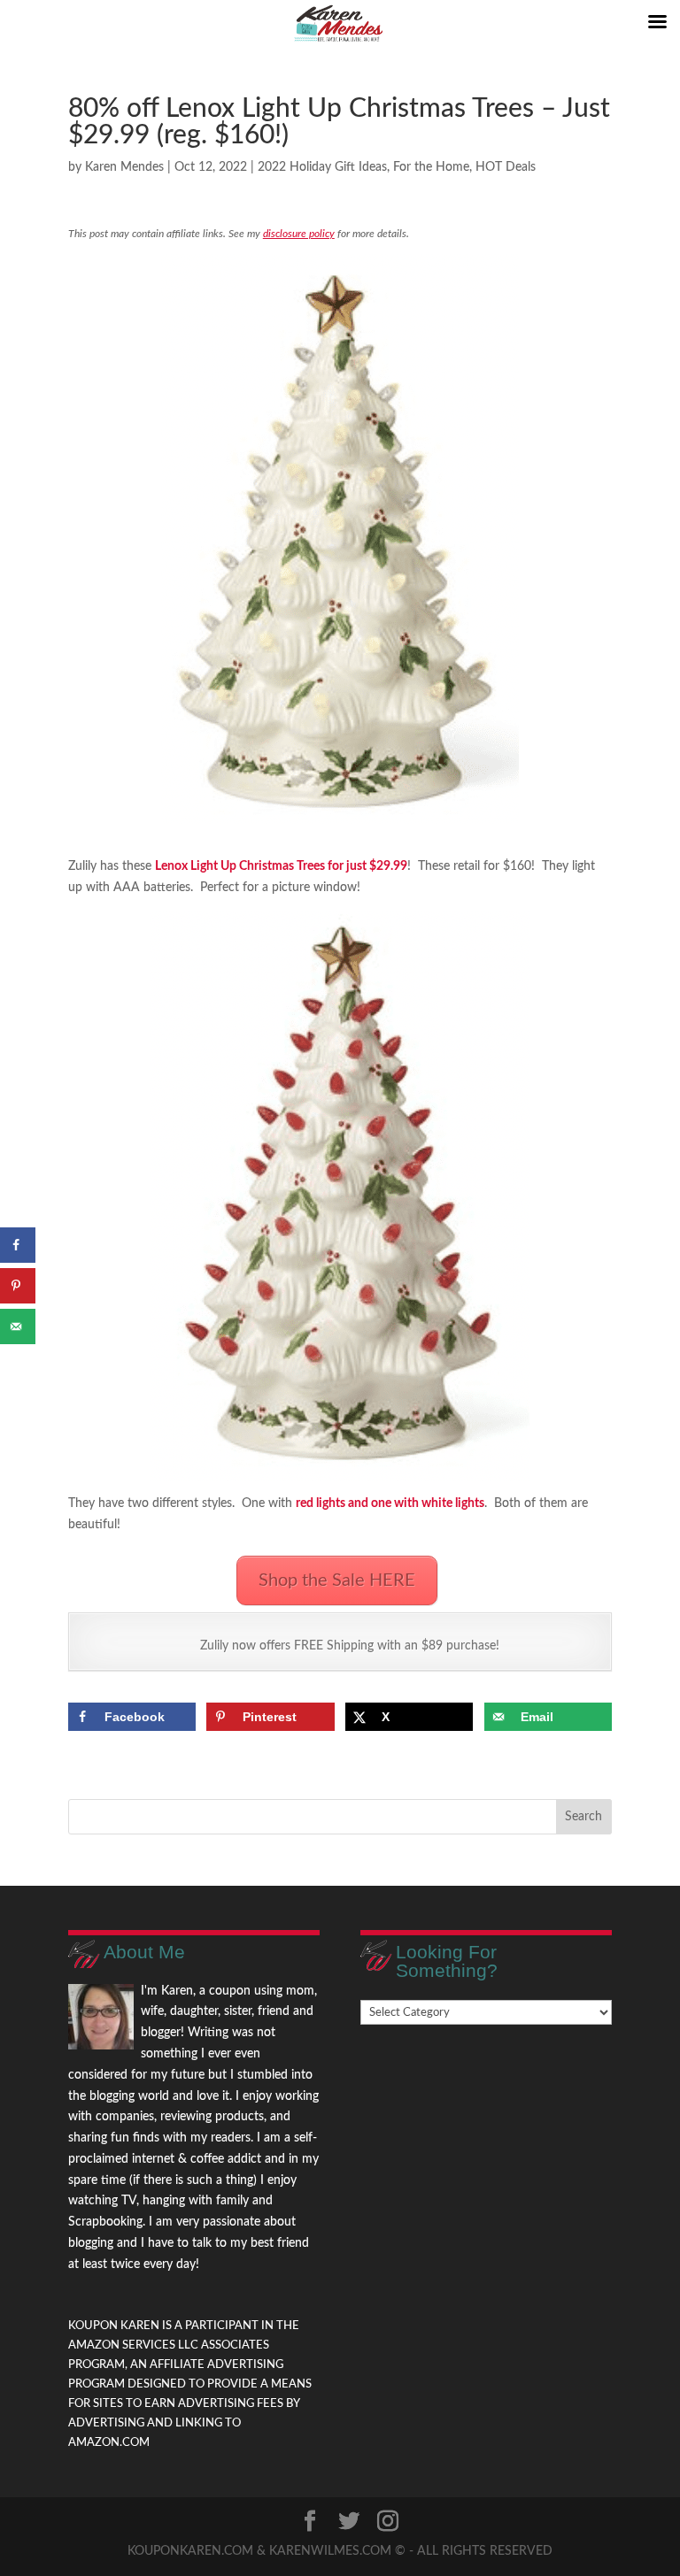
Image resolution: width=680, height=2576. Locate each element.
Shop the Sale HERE (337, 1580)
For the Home (431, 167)
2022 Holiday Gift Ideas (322, 167)
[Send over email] (18, 1326)
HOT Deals (506, 167)
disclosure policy (299, 234)
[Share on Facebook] (18, 1245)
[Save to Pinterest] (18, 1286)
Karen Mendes (124, 167)
